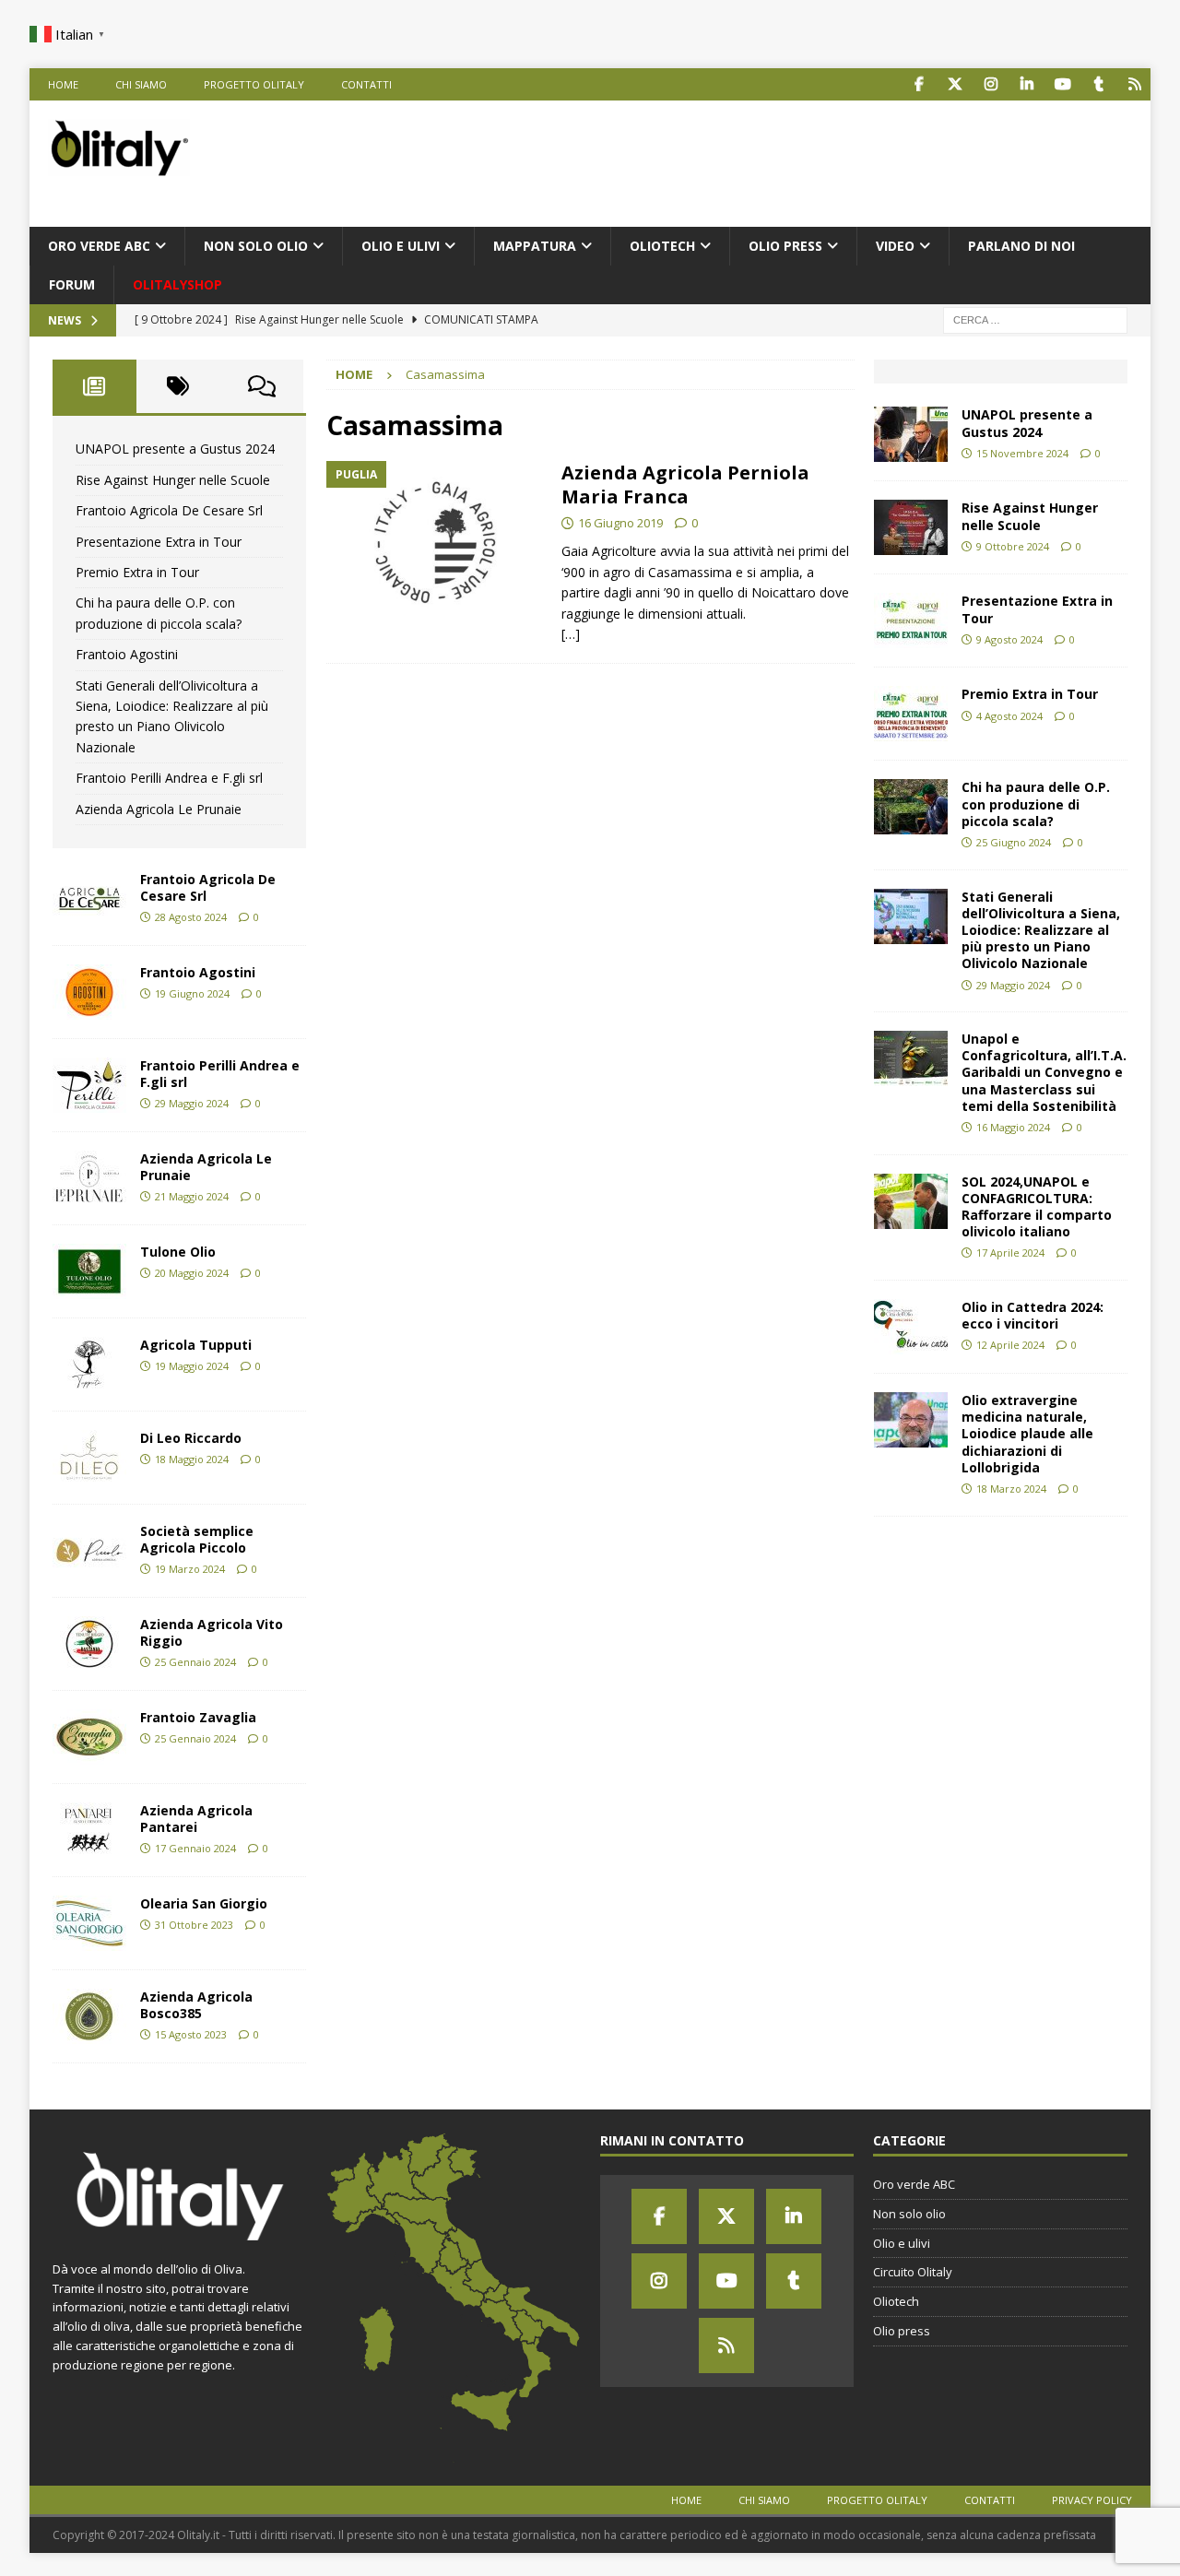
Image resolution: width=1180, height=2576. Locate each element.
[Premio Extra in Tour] (911, 714)
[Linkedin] (794, 2216)
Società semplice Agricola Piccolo (197, 1539)
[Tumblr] (794, 2281)
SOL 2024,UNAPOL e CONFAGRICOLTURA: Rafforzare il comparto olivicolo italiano (1037, 1207)
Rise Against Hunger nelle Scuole (173, 480)
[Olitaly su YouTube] (1062, 84)
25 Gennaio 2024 (195, 1662)
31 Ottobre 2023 (194, 1925)
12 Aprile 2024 (1010, 1345)
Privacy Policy (1092, 2500)
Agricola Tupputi (196, 1345)
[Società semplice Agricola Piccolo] (89, 1551)
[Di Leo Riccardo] (89, 1458)
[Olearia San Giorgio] (89, 1923)
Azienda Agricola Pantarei (196, 1819)
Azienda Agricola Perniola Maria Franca (685, 484)
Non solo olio (256, 246)
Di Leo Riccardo (191, 1438)
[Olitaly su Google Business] (1134, 84)
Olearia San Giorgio (204, 1903)
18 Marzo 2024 (1011, 1489)
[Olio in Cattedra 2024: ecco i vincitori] (911, 1327)
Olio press (785, 246)
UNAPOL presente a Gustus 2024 (175, 449)
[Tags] (178, 386)
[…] (571, 634)
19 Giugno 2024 (192, 993)
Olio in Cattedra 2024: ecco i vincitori (1032, 1315)
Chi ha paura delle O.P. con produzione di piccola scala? (1036, 804)
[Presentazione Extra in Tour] (911, 620)
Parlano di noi (1021, 246)
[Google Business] (726, 2346)
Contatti (366, 84)
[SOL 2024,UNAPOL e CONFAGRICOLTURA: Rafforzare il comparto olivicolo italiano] (911, 1201)
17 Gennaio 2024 (195, 1848)
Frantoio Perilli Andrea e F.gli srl (169, 778)
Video (895, 246)
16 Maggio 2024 (1013, 1127)
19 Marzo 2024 (190, 1569)
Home (63, 84)
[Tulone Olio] (89, 1271)
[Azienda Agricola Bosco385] (89, 2016)
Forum (72, 284)
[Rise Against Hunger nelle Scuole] (911, 527)
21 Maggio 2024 (192, 1196)
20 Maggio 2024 (192, 1273)
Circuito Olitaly (913, 2272)
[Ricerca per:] (1035, 319)
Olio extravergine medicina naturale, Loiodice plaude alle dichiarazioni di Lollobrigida (1027, 1434)
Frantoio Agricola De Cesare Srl (169, 510)
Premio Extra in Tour (137, 572)
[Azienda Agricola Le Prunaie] (89, 1178)
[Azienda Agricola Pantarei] (89, 1830)
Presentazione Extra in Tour (159, 542)
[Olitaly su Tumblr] (1098, 84)
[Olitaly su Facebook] (919, 84)
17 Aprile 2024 (1010, 1253)
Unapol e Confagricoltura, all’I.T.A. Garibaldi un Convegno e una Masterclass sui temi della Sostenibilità (1044, 1072)
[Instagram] (659, 2281)
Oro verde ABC (99, 246)
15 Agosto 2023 (191, 2034)
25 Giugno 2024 (1014, 842)
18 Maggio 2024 (192, 1459)
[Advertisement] (796, 160)
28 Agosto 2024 (191, 917)
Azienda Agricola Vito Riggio (212, 1632)
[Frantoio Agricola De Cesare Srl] (89, 899)
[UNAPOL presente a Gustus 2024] (911, 434)
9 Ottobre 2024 (1013, 546)
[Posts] (94, 386)
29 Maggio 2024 (192, 1103)
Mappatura (535, 246)
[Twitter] (726, 2216)
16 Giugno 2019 (620, 523)
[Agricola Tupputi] (89, 1365)
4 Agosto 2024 (1009, 716)
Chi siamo (141, 84)
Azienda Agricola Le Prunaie (159, 809)
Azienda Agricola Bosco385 (196, 2005)
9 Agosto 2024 (1009, 639)
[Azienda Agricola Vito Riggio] (89, 1644)
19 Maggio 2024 (192, 1366)
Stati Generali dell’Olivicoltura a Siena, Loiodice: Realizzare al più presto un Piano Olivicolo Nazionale (1041, 930)
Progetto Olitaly (254, 84)
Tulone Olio (178, 1252)
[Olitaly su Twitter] (955, 84)
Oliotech (662, 246)
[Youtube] (726, 2281)
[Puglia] (435, 543)
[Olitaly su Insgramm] (991, 84)
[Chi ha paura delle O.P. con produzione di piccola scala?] (911, 807)
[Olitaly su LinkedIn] (1027, 84)
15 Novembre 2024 (1022, 453)
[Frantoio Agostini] (89, 992)
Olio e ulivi (401, 246)
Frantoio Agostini (127, 654)
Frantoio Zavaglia (198, 1717)
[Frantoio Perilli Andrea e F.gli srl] (89, 1085)
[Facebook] (659, 2216)
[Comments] (262, 386)
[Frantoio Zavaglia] (89, 1737)
